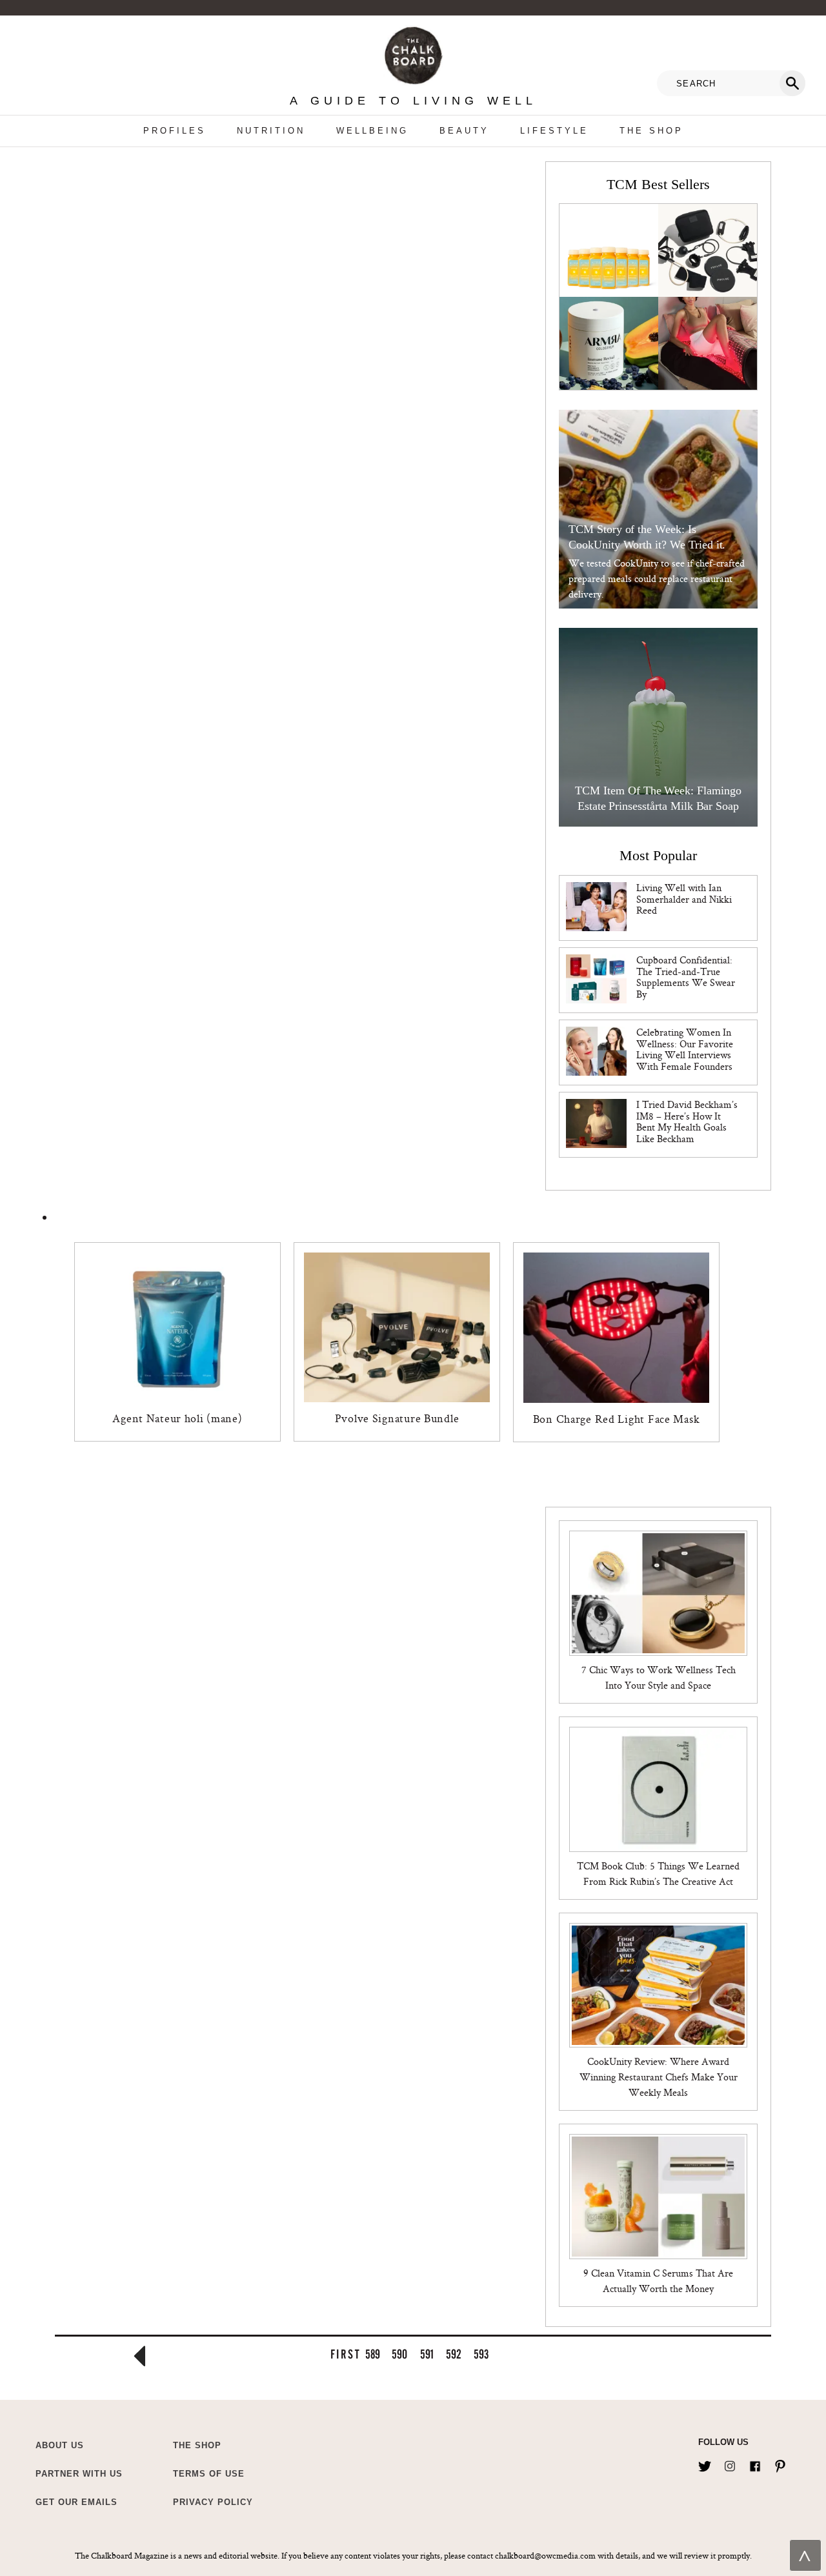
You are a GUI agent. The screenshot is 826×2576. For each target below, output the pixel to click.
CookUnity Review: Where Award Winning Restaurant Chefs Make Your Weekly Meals (659, 2077)
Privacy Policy (213, 2502)
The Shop (651, 131)
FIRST (345, 2354)
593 (481, 2354)
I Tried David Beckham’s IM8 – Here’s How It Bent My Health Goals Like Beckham (687, 1122)
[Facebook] (755, 2464)
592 (454, 2354)
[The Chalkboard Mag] (413, 53)
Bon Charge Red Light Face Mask (617, 1419)
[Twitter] (705, 2464)
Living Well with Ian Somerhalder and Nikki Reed (684, 899)
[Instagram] (730, 2464)
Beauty (464, 131)
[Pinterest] (780, 2464)
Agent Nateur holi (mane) (177, 1418)
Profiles (175, 131)
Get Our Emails (76, 2502)
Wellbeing (372, 131)
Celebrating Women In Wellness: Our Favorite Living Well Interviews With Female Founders (685, 1049)
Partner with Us (79, 2474)
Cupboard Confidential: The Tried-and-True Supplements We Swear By (686, 977)
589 (373, 2354)
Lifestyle (554, 131)
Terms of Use (209, 2474)
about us (60, 2445)
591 (427, 2354)
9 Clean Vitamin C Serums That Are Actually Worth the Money (658, 2281)
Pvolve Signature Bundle (397, 1418)
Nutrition (271, 131)
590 (399, 2354)
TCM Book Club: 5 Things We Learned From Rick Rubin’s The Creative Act (658, 1874)
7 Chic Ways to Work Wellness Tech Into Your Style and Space (659, 1677)
